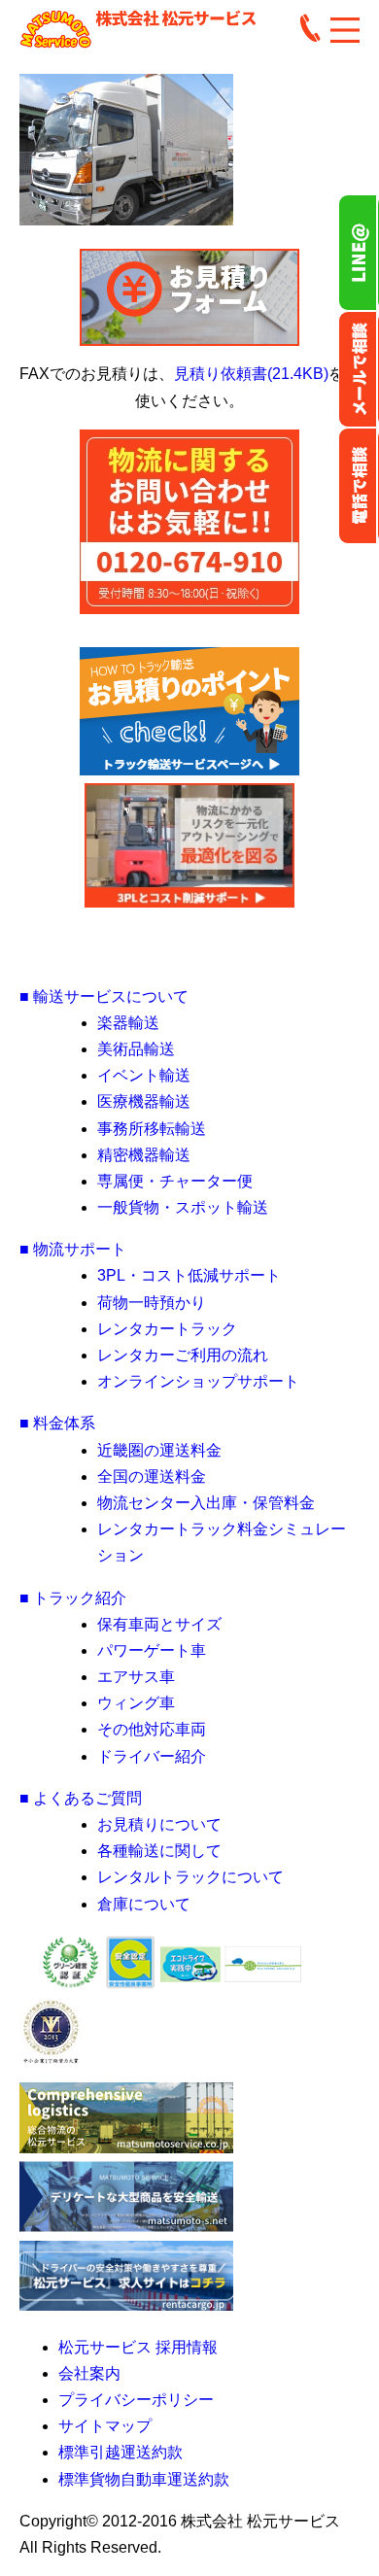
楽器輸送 (128, 1023)
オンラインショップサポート (198, 1381)
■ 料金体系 (57, 1423)
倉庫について (144, 1904)
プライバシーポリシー (136, 2400)
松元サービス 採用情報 (138, 2347)
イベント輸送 (144, 1075)
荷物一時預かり (152, 1303)
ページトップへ (190, 954)
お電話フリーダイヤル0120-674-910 (359, 486)
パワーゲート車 (152, 1650)
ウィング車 (136, 1703)
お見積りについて (159, 1824)
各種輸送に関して (159, 1851)
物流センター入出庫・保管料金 (206, 1503)
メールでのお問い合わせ (359, 369)
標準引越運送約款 (121, 2452)
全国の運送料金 (152, 1477)
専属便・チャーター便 (175, 1181)
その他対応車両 (152, 1729)
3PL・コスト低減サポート (189, 1275)
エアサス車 (136, 1677)
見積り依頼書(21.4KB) (251, 374)
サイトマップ (105, 2426)
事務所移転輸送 (152, 1129)
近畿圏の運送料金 (159, 1450)
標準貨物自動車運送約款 (144, 2479)
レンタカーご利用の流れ (183, 1355)
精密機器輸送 (144, 1155)
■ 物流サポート (73, 1249)
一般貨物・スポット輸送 (183, 1207)
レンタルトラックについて (190, 1877)
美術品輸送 (136, 1049)
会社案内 (89, 2373)
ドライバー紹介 (152, 1756)
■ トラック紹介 (73, 1598)
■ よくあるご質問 (81, 1798)
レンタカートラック (167, 1329)
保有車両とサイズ (159, 1624)
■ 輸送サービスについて (104, 996)
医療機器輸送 (144, 1101)
